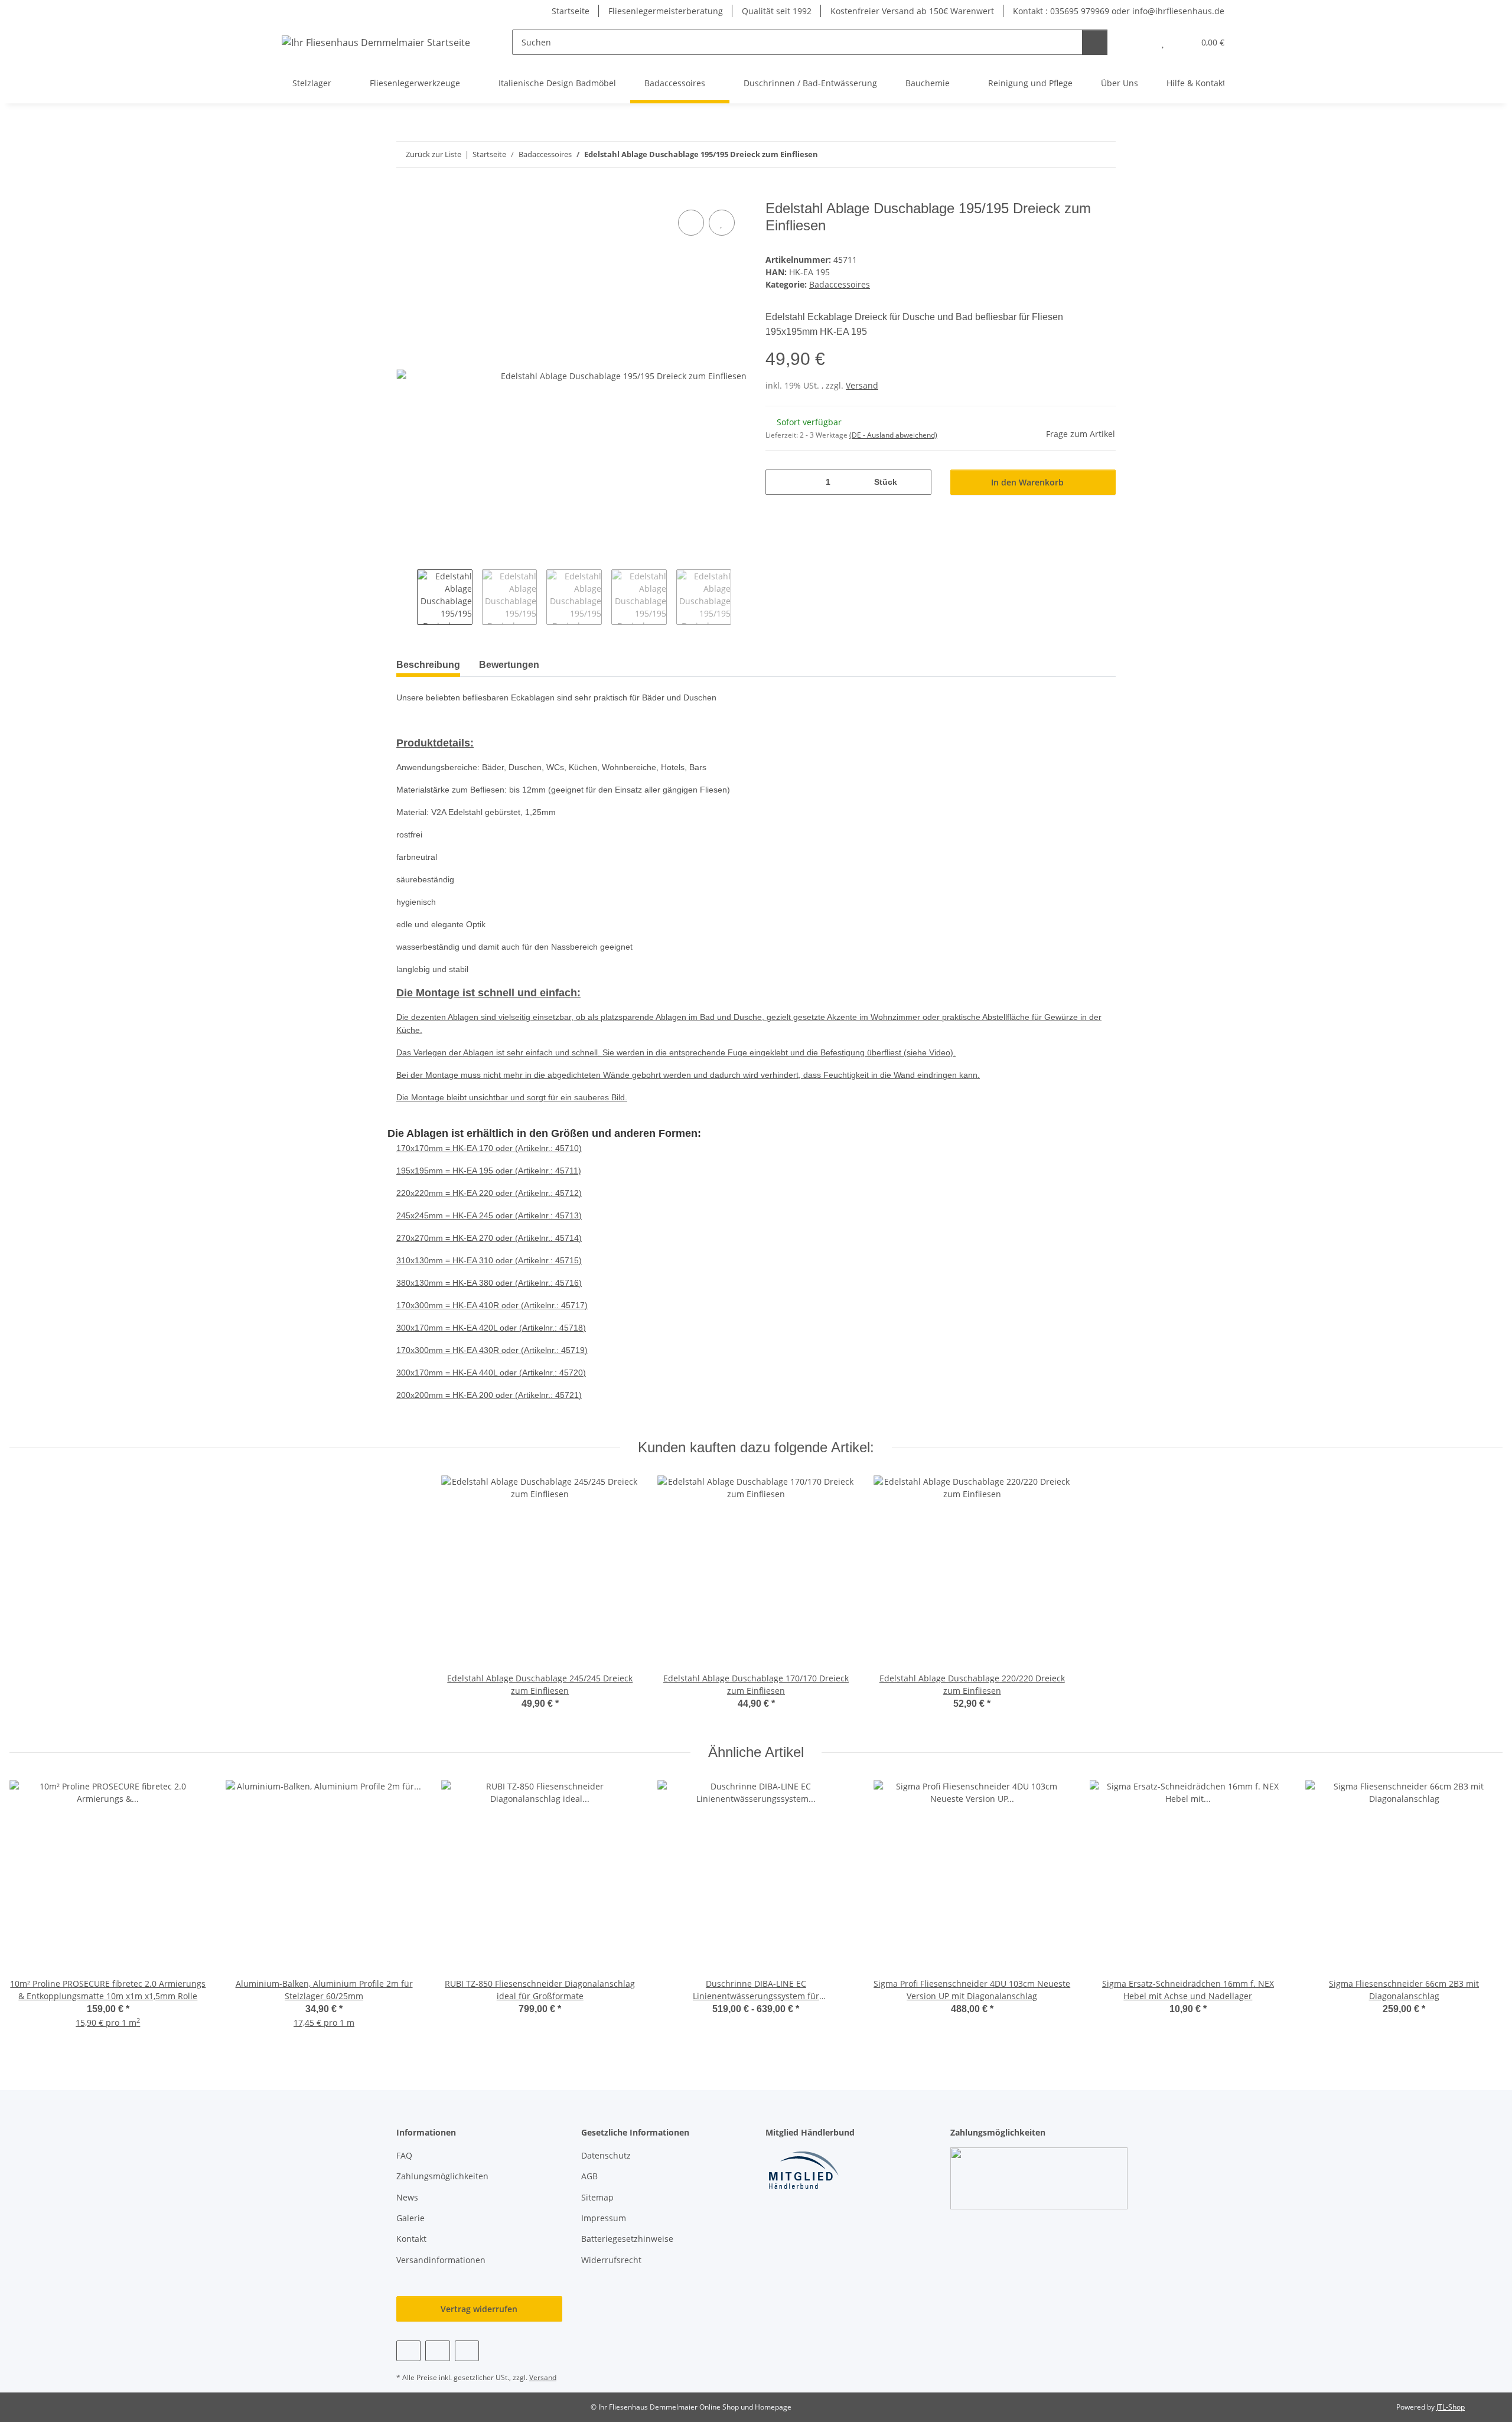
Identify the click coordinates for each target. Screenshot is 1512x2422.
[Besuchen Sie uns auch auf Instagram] (467, 2351)
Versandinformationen (441, 2260)
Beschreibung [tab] (428, 665)
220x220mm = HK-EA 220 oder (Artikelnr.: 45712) (489, 1193)
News (407, 2197)
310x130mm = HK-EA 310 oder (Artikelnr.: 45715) (489, 1260)
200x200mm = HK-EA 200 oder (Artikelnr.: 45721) (489, 1395)
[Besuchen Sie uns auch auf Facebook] (408, 2351)
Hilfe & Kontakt (1196, 83)
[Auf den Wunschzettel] (722, 223)
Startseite (571, 11)
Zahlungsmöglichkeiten (442, 2176)
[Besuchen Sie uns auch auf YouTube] (437, 2351)
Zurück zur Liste (434, 154)
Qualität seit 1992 (777, 11)
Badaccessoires (840, 284)
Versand (862, 385)
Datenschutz (606, 2155)
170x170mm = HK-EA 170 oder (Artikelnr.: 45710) (489, 1148)
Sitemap (597, 2197)
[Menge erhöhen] (918, 482)
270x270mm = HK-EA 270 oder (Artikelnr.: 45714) (489, 1238)
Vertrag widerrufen (479, 2309)
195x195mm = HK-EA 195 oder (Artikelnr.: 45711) (489, 1171)
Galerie (410, 2218)
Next (742, 597)
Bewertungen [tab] (509, 665)
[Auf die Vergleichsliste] (691, 223)
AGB (589, 2176)
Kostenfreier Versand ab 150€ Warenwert (912, 11)
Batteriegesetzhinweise (627, 2239)
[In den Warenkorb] (406, 194)
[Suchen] (1095, 42)
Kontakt (411, 2239)
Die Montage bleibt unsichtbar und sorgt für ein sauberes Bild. (512, 1097)
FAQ (404, 2155)
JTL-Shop (1451, 2407)
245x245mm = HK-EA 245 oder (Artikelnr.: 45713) (489, 1215)
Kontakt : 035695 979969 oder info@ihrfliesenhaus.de (1119, 11)
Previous (407, 597)
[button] (1139, 42)
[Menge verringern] (779, 482)
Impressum (604, 2218)
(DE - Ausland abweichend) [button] (893, 435)
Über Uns (1120, 83)
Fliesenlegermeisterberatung (666, 11)
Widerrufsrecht (611, 2260)
